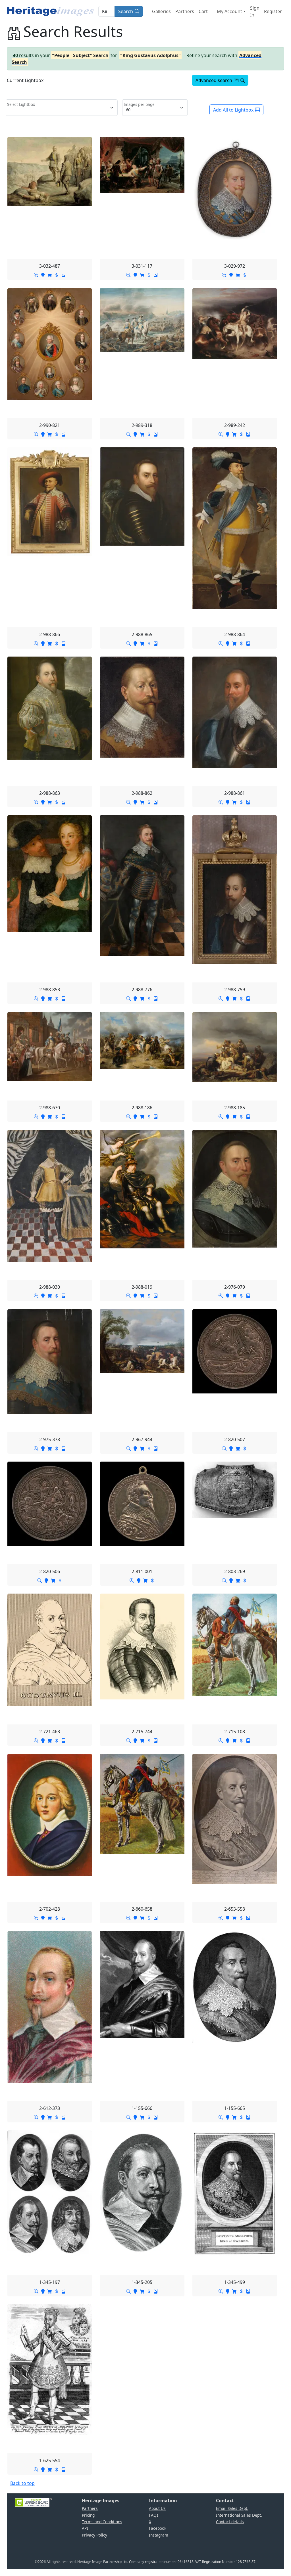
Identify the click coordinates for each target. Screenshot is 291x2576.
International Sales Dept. (239, 2515)
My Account (229, 11)
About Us (157, 2508)
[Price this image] (57, 274)
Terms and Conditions (102, 2522)
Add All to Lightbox (233, 110)
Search (126, 11)
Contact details (230, 2522)
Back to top (22, 2483)
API (85, 2528)
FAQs (154, 2515)
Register (273, 11)
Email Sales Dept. (232, 2508)
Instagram (159, 2535)
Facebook (158, 2528)
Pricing (88, 2515)
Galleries (161, 11)
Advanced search (214, 80)
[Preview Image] (36, 274)
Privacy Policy (94, 2535)
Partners (185, 11)
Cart (203, 11)
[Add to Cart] (50, 274)
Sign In (255, 11)
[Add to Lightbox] (43, 274)
